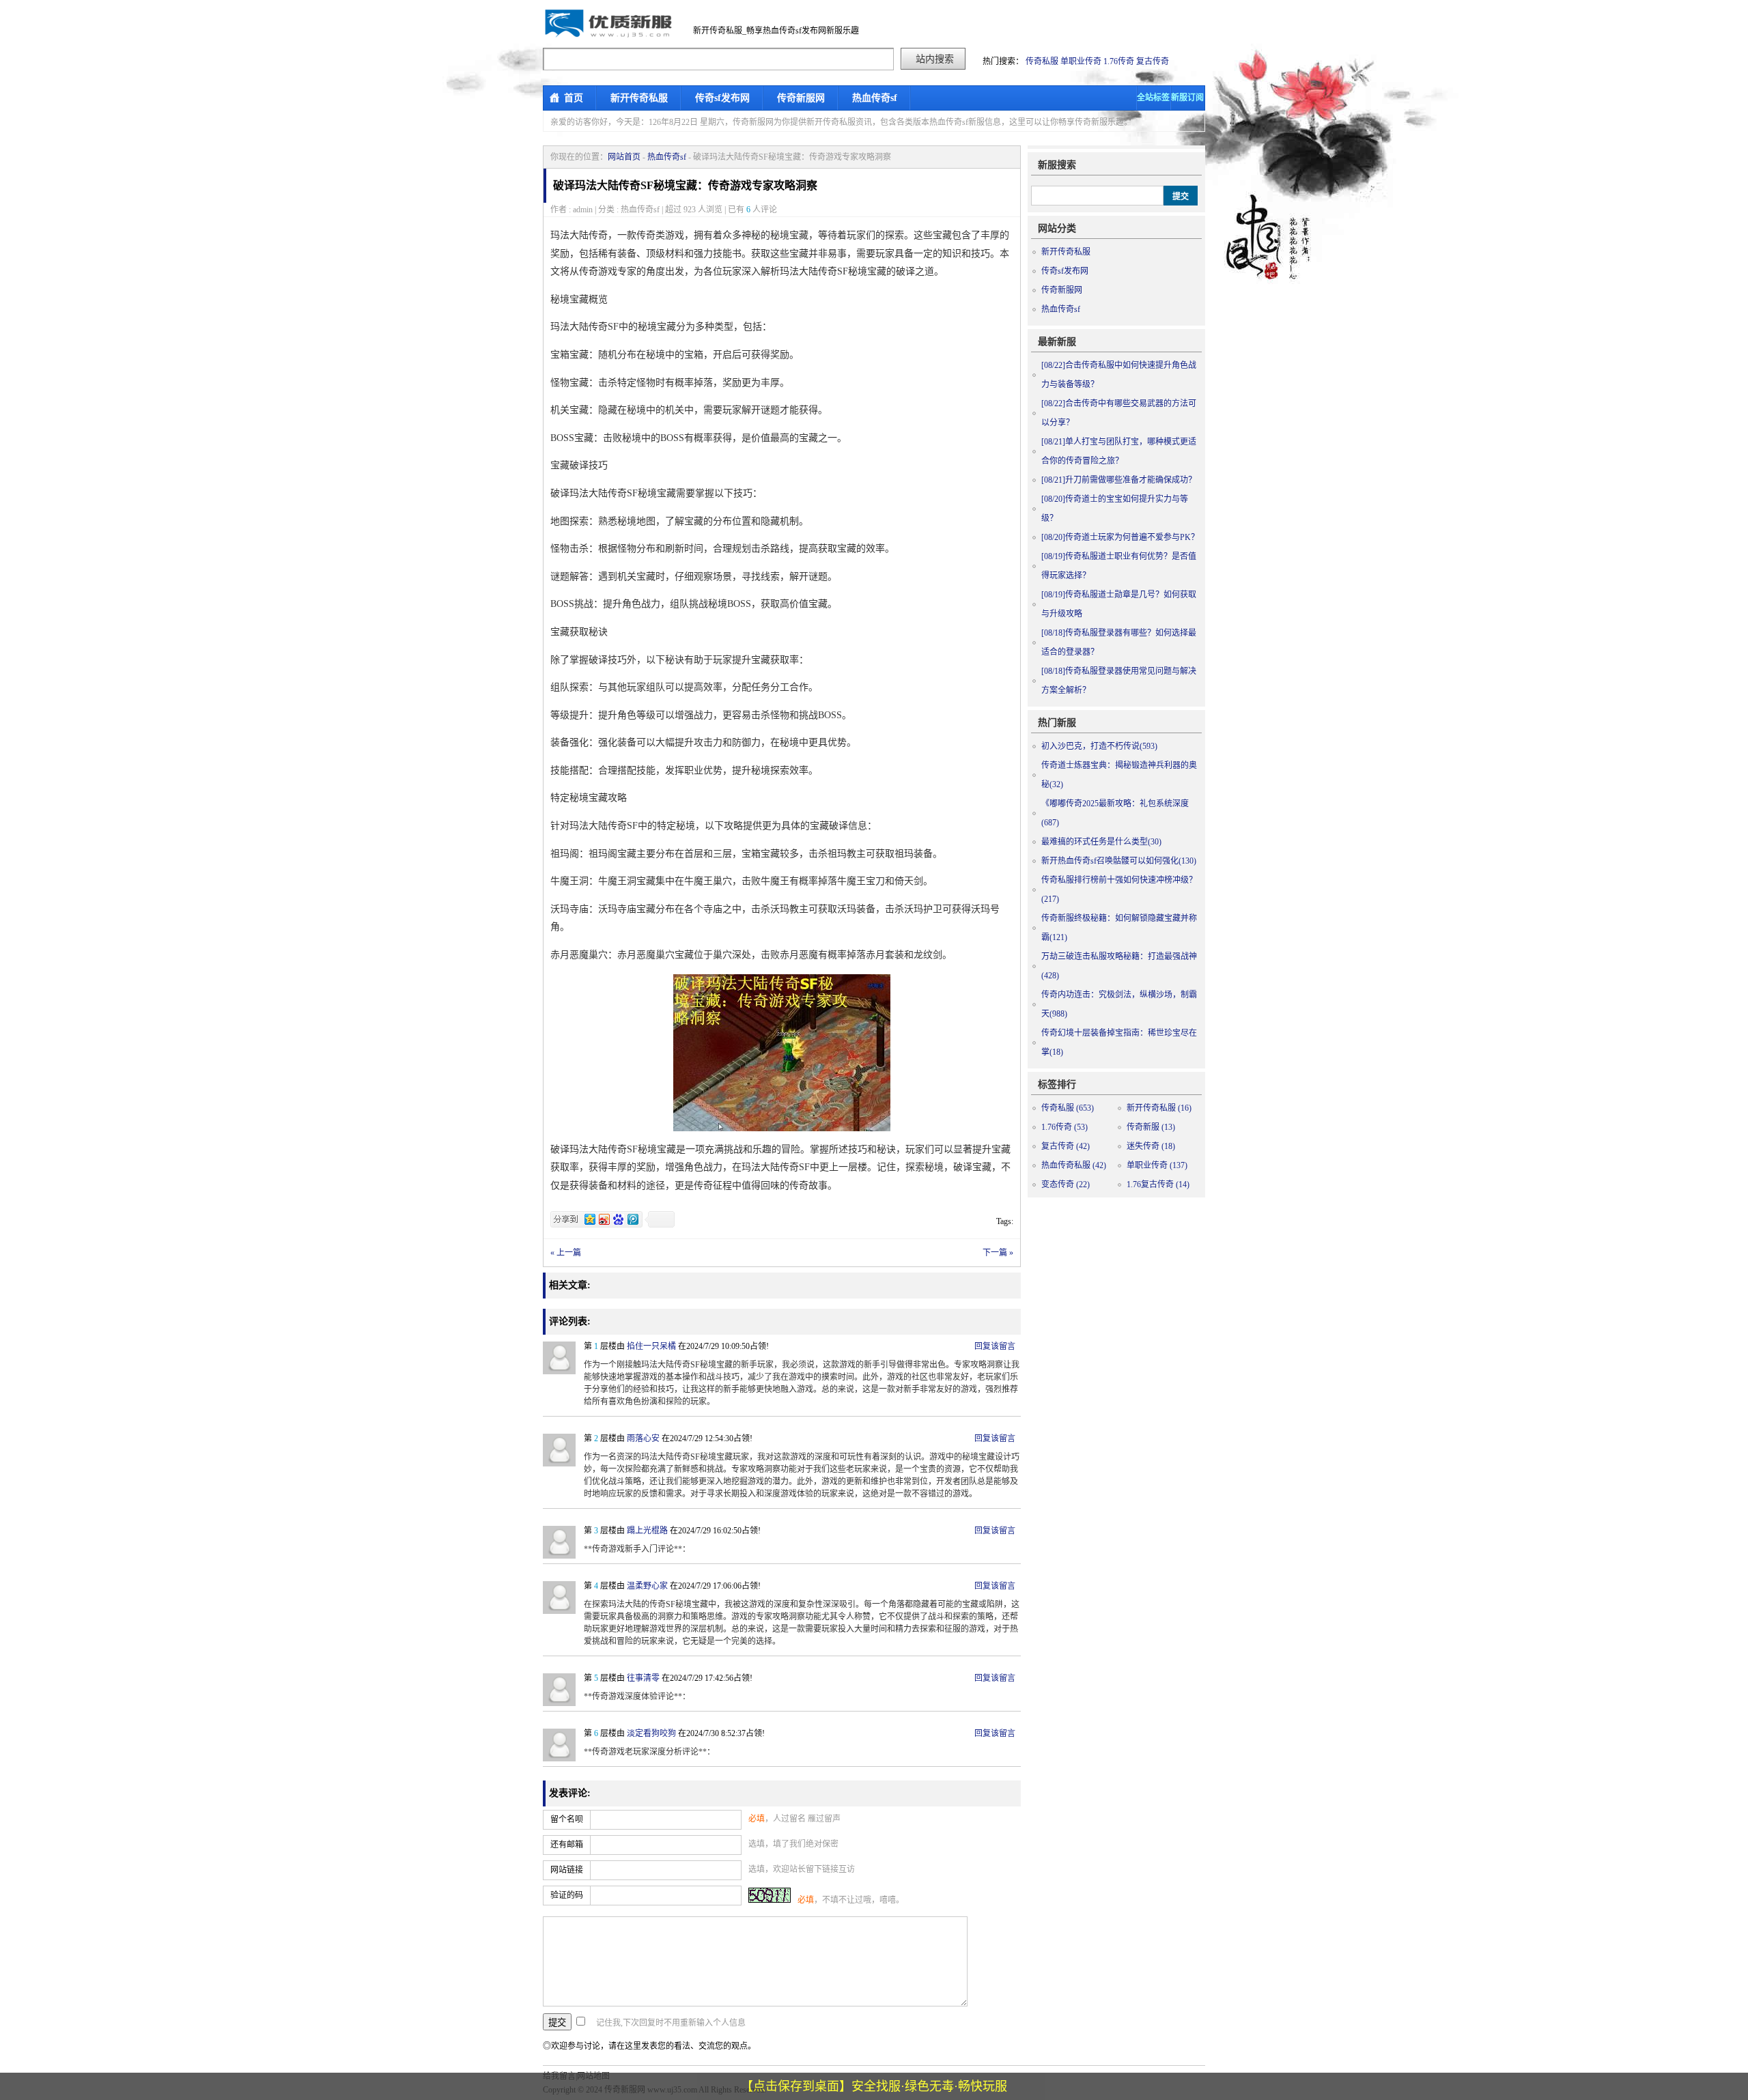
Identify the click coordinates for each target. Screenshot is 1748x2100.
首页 (574, 98)
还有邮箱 (567, 1845)
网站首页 (624, 157)
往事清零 (643, 1678)
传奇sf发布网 (722, 98)
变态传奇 (1066, 1184)
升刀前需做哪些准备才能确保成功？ (1119, 480)
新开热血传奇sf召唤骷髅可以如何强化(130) (1119, 861)
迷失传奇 (1151, 1146)
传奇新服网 (801, 98)
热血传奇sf (875, 98)
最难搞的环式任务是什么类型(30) (1101, 842)
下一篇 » (998, 1253)
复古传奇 (1153, 61)
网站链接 (567, 1870)
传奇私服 (1042, 61)
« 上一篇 (566, 1253)
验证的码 (567, 1895)
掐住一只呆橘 (651, 1346)
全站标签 (1153, 98)
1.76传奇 (1119, 61)
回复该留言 (995, 1346)
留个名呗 (567, 1819)
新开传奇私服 (639, 98)
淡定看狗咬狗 (651, 1733)
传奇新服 (1151, 1127)
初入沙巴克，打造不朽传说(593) (1099, 746)
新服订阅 (1187, 98)
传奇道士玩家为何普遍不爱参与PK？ (1120, 537)
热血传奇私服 (1074, 1165)
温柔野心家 (647, 1586)
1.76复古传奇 (1158, 1184)
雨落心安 (643, 1438)
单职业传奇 (1081, 61)
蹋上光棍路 (647, 1531)
